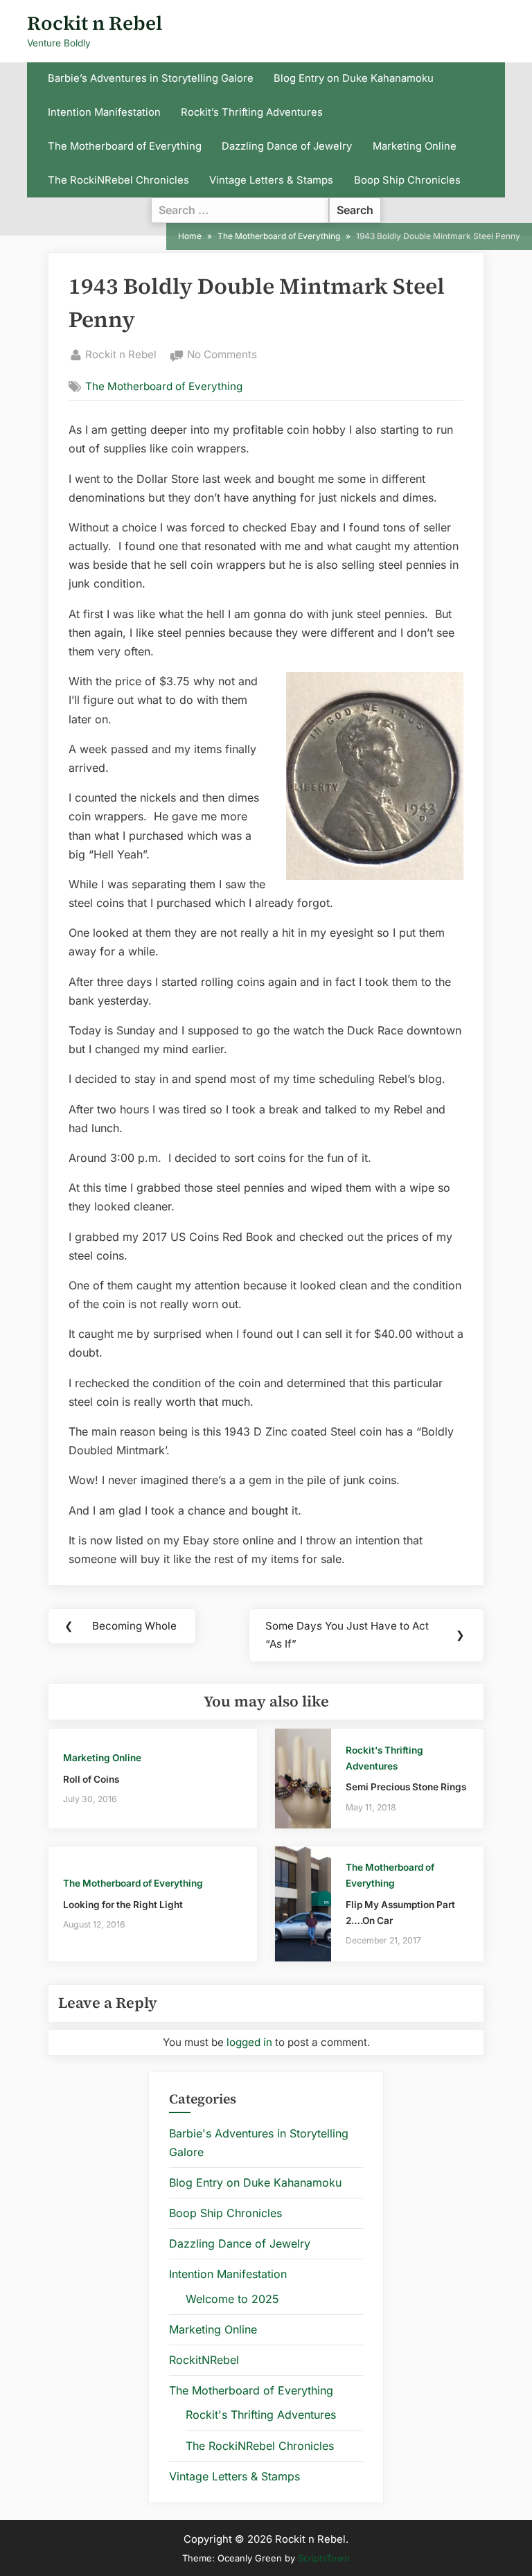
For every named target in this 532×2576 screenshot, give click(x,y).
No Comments (222, 356)
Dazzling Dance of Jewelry (287, 146)
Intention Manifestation (104, 112)
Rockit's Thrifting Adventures (261, 2415)
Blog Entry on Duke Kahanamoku (354, 78)
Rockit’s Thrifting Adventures (252, 112)
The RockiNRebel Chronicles (118, 180)
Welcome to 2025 (232, 2299)
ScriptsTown (324, 2558)
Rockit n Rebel (95, 23)
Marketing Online (415, 146)
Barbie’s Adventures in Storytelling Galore (151, 78)
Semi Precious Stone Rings (406, 1787)
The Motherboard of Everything (125, 146)
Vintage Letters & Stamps (271, 180)
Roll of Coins (91, 1779)
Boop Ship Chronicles (407, 180)
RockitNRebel (204, 2360)
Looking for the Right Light (123, 1905)
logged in (249, 2042)
